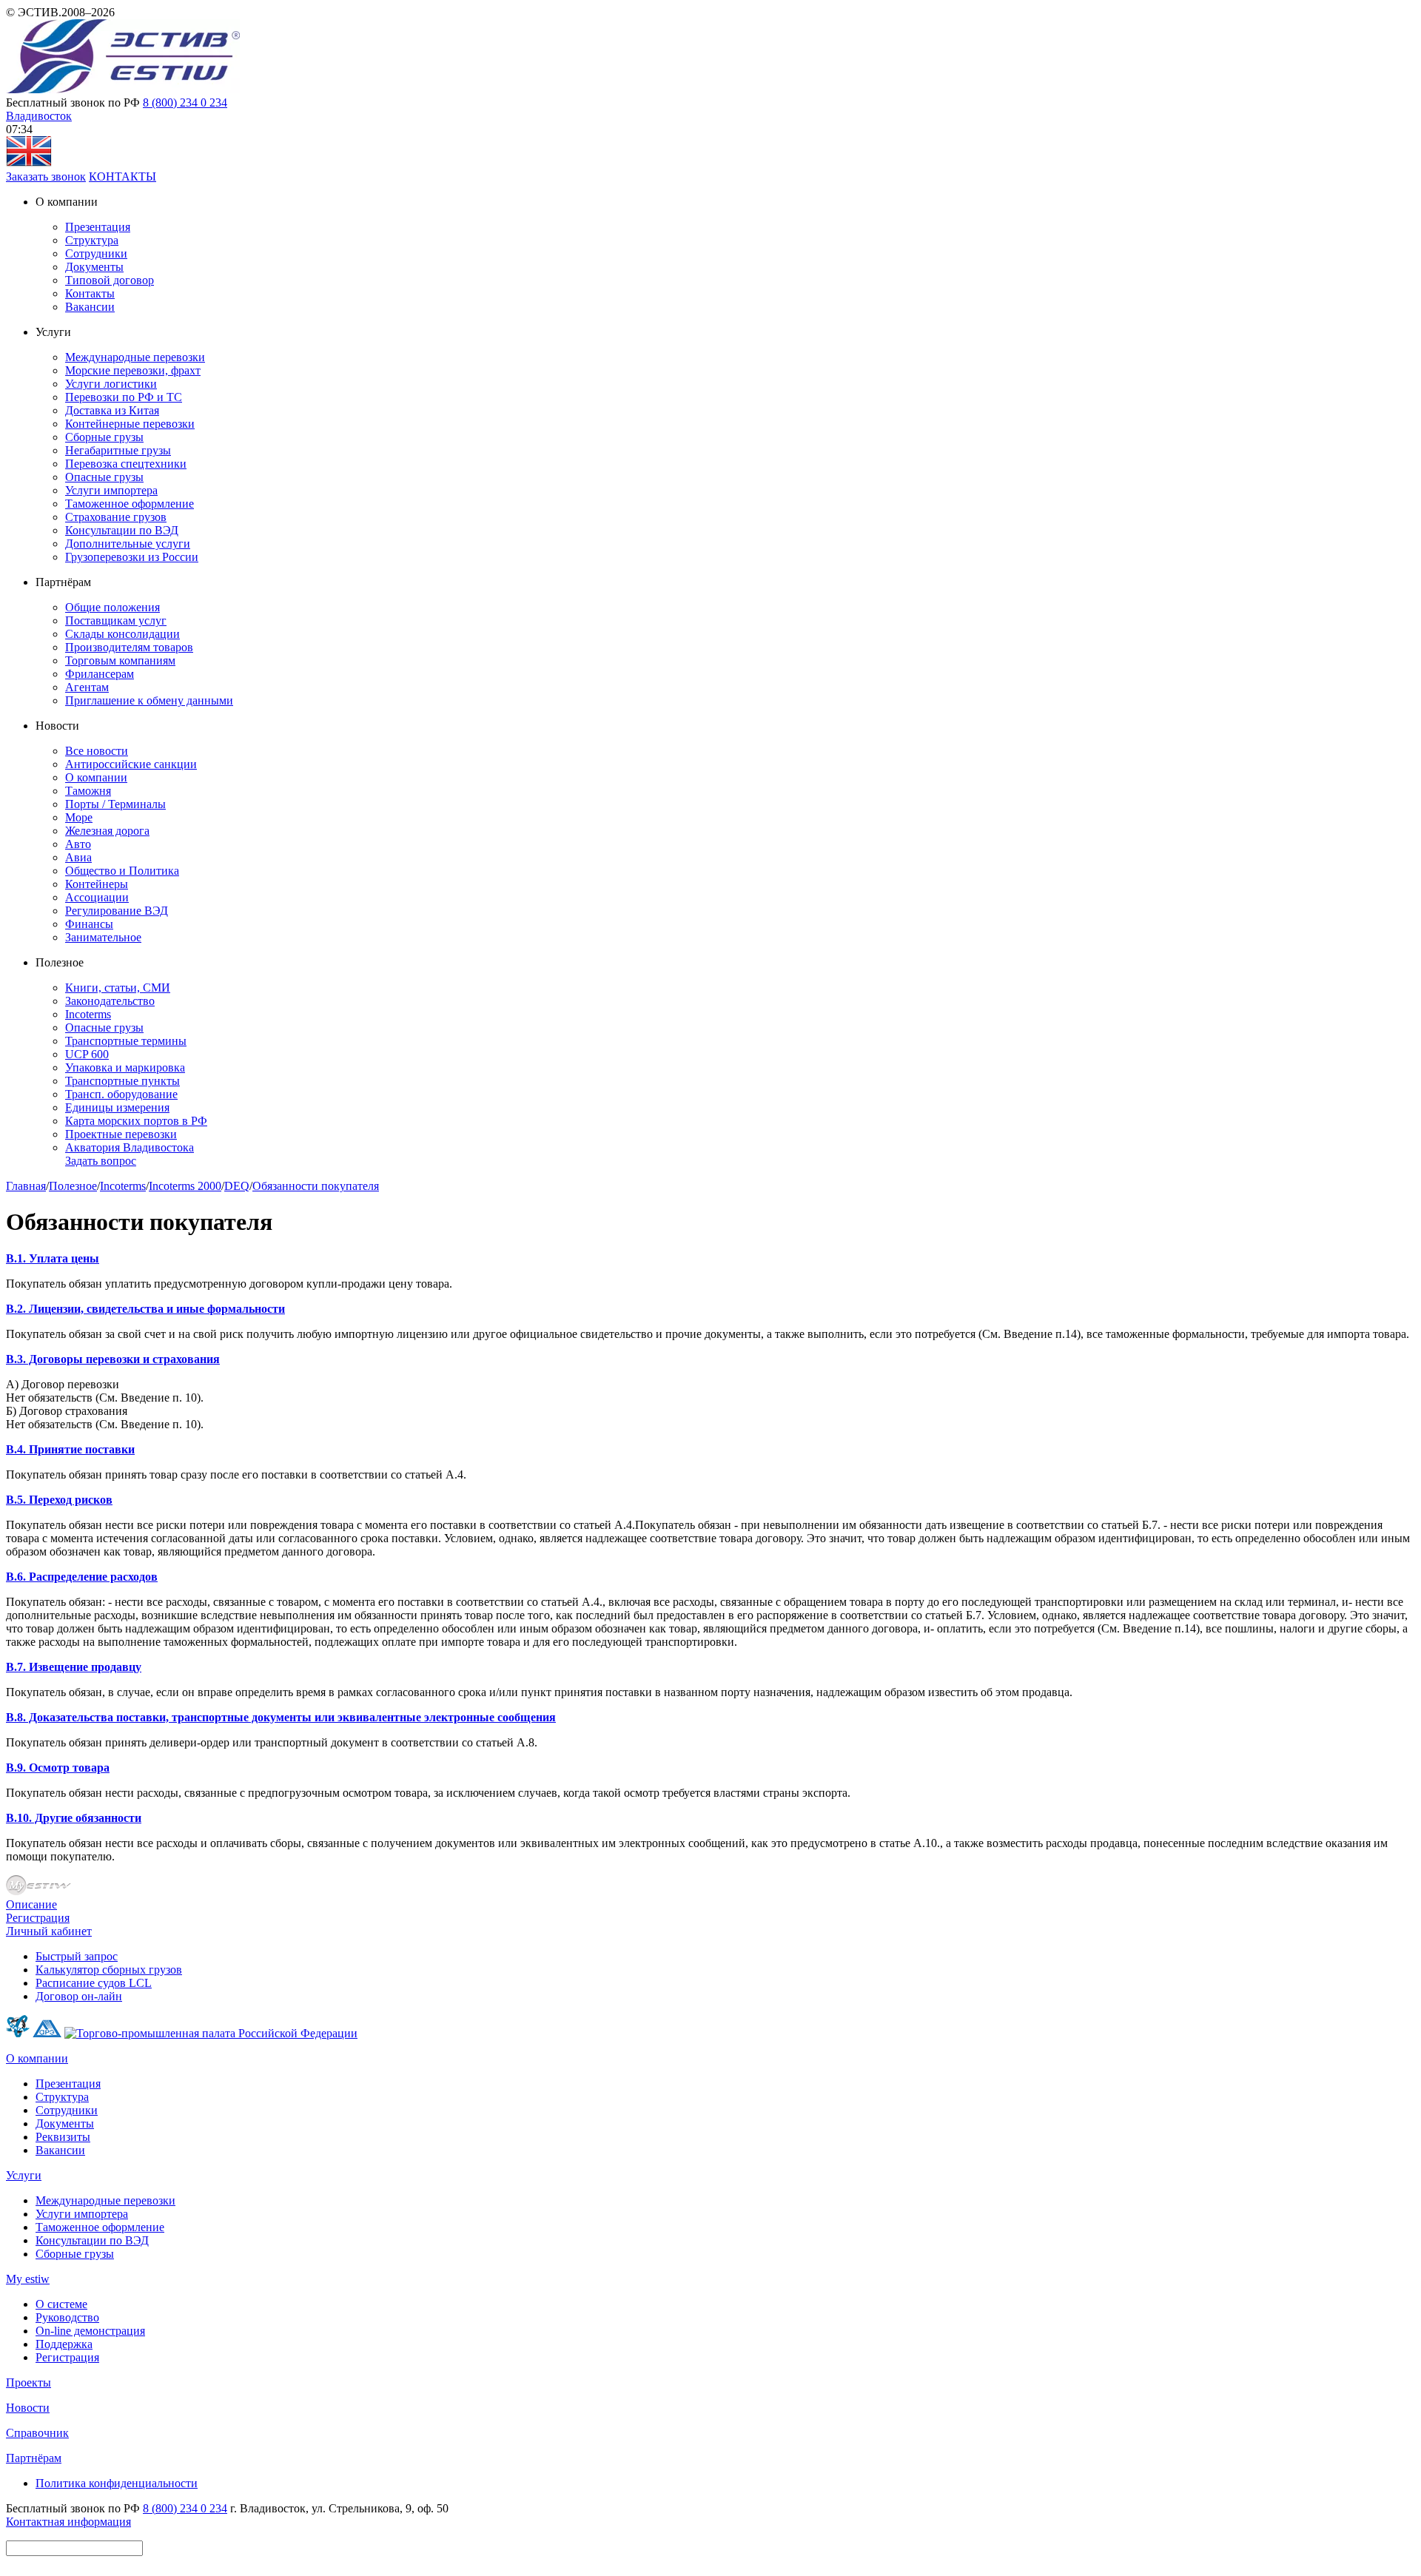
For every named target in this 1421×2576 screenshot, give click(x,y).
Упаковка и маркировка (125, 1067)
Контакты (90, 293)
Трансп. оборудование (121, 1094)
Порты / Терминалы (115, 804)
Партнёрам (34, 2458)
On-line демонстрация (90, 2331)
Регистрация (38, 1918)
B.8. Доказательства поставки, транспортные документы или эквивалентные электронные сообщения (281, 1717)
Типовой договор (110, 280)
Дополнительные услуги (128, 544)
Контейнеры (97, 884)
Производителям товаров (129, 647)
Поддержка (64, 2344)
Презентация (98, 227)
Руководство (67, 2317)
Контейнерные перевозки (130, 424)
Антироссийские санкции (131, 764)
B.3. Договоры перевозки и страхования (113, 1359)
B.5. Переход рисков (59, 1500)
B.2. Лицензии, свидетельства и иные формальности (145, 1309)
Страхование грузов (116, 517)
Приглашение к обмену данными (149, 700)
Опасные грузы (104, 477)
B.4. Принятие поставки (70, 1449)
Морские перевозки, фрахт (133, 370)
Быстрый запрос (77, 1956)
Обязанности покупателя (316, 1186)
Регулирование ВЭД (117, 911)
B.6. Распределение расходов (82, 1577)
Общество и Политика (122, 871)
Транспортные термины (126, 1041)
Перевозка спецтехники (126, 464)
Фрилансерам (100, 674)
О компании (96, 777)
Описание (31, 1904)
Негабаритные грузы (118, 450)
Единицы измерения (117, 1107)
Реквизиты (63, 2137)
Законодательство (110, 1001)
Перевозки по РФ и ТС (124, 397)
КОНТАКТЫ (122, 176)
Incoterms (88, 1014)
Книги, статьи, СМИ (118, 988)
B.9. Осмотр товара (58, 1768)
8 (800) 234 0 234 (185, 102)
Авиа (78, 857)
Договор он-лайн (79, 1996)
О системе (61, 2304)
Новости (28, 2408)
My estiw (28, 2279)
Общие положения (112, 607)
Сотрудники (96, 253)
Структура (92, 240)
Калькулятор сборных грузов (109, 1970)
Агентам (87, 687)
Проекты (28, 2382)
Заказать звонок (46, 176)
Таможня (88, 791)
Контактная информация (68, 2522)
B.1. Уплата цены (53, 1258)
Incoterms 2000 (185, 1186)
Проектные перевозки (121, 1134)
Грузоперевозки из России (132, 557)
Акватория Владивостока (130, 1147)
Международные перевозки (135, 357)
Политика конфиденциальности (117, 2483)
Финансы (89, 924)
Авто (78, 844)
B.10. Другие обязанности (74, 1818)
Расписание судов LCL (94, 1983)
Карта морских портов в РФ (136, 1121)
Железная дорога (107, 831)
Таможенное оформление (130, 504)
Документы (94, 267)
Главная (26, 1186)
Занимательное (103, 937)
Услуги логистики (111, 384)
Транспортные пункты (122, 1081)
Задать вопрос (101, 1161)
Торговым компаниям (120, 660)
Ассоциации (97, 897)
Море (79, 817)
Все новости (97, 751)
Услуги (24, 2175)
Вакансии (90, 307)
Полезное (73, 1186)
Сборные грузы (104, 437)
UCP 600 (87, 1054)
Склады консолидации (122, 634)
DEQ (237, 1186)
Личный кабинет (49, 1931)
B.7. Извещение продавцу (74, 1667)
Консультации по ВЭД (122, 530)
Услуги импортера (111, 490)
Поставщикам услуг (116, 621)
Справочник (37, 2433)
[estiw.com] (29, 163)
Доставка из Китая (112, 410)
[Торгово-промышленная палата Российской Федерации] (211, 2033)
